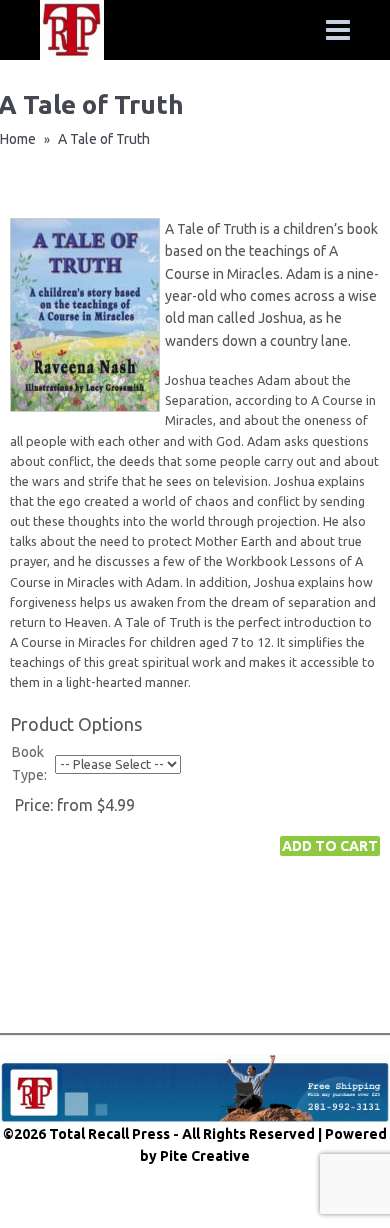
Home (18, 139)
